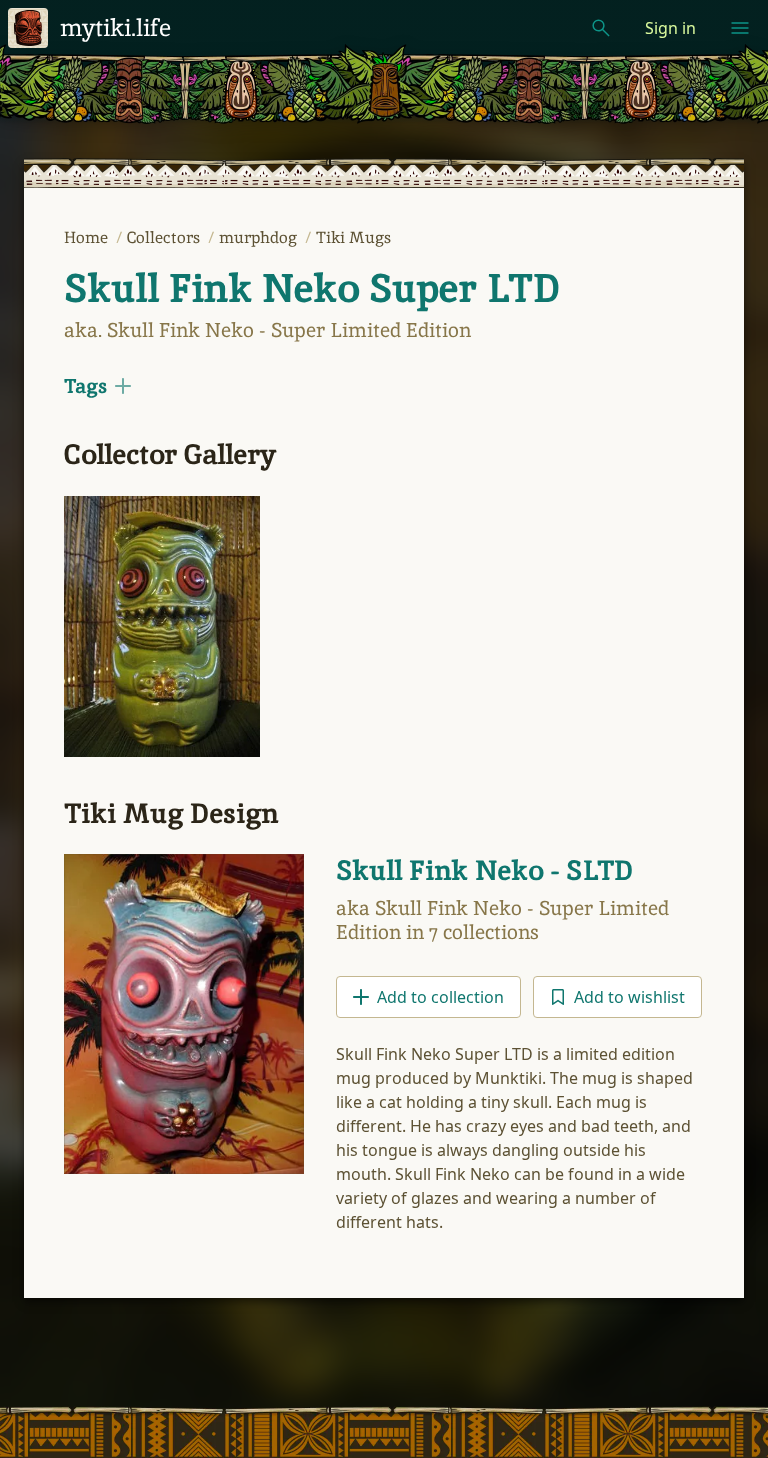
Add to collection (440, 997)
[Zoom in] (162, 626)
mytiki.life (115, 27)
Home (88, 237)
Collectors (165, 237)
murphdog (260, 237)
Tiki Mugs (353, 237)
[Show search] (601, 28)
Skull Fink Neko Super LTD (312, 288)
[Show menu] (740, 28)
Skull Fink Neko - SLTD (484, 870)
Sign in (670, 28)
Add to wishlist (629, 997)
